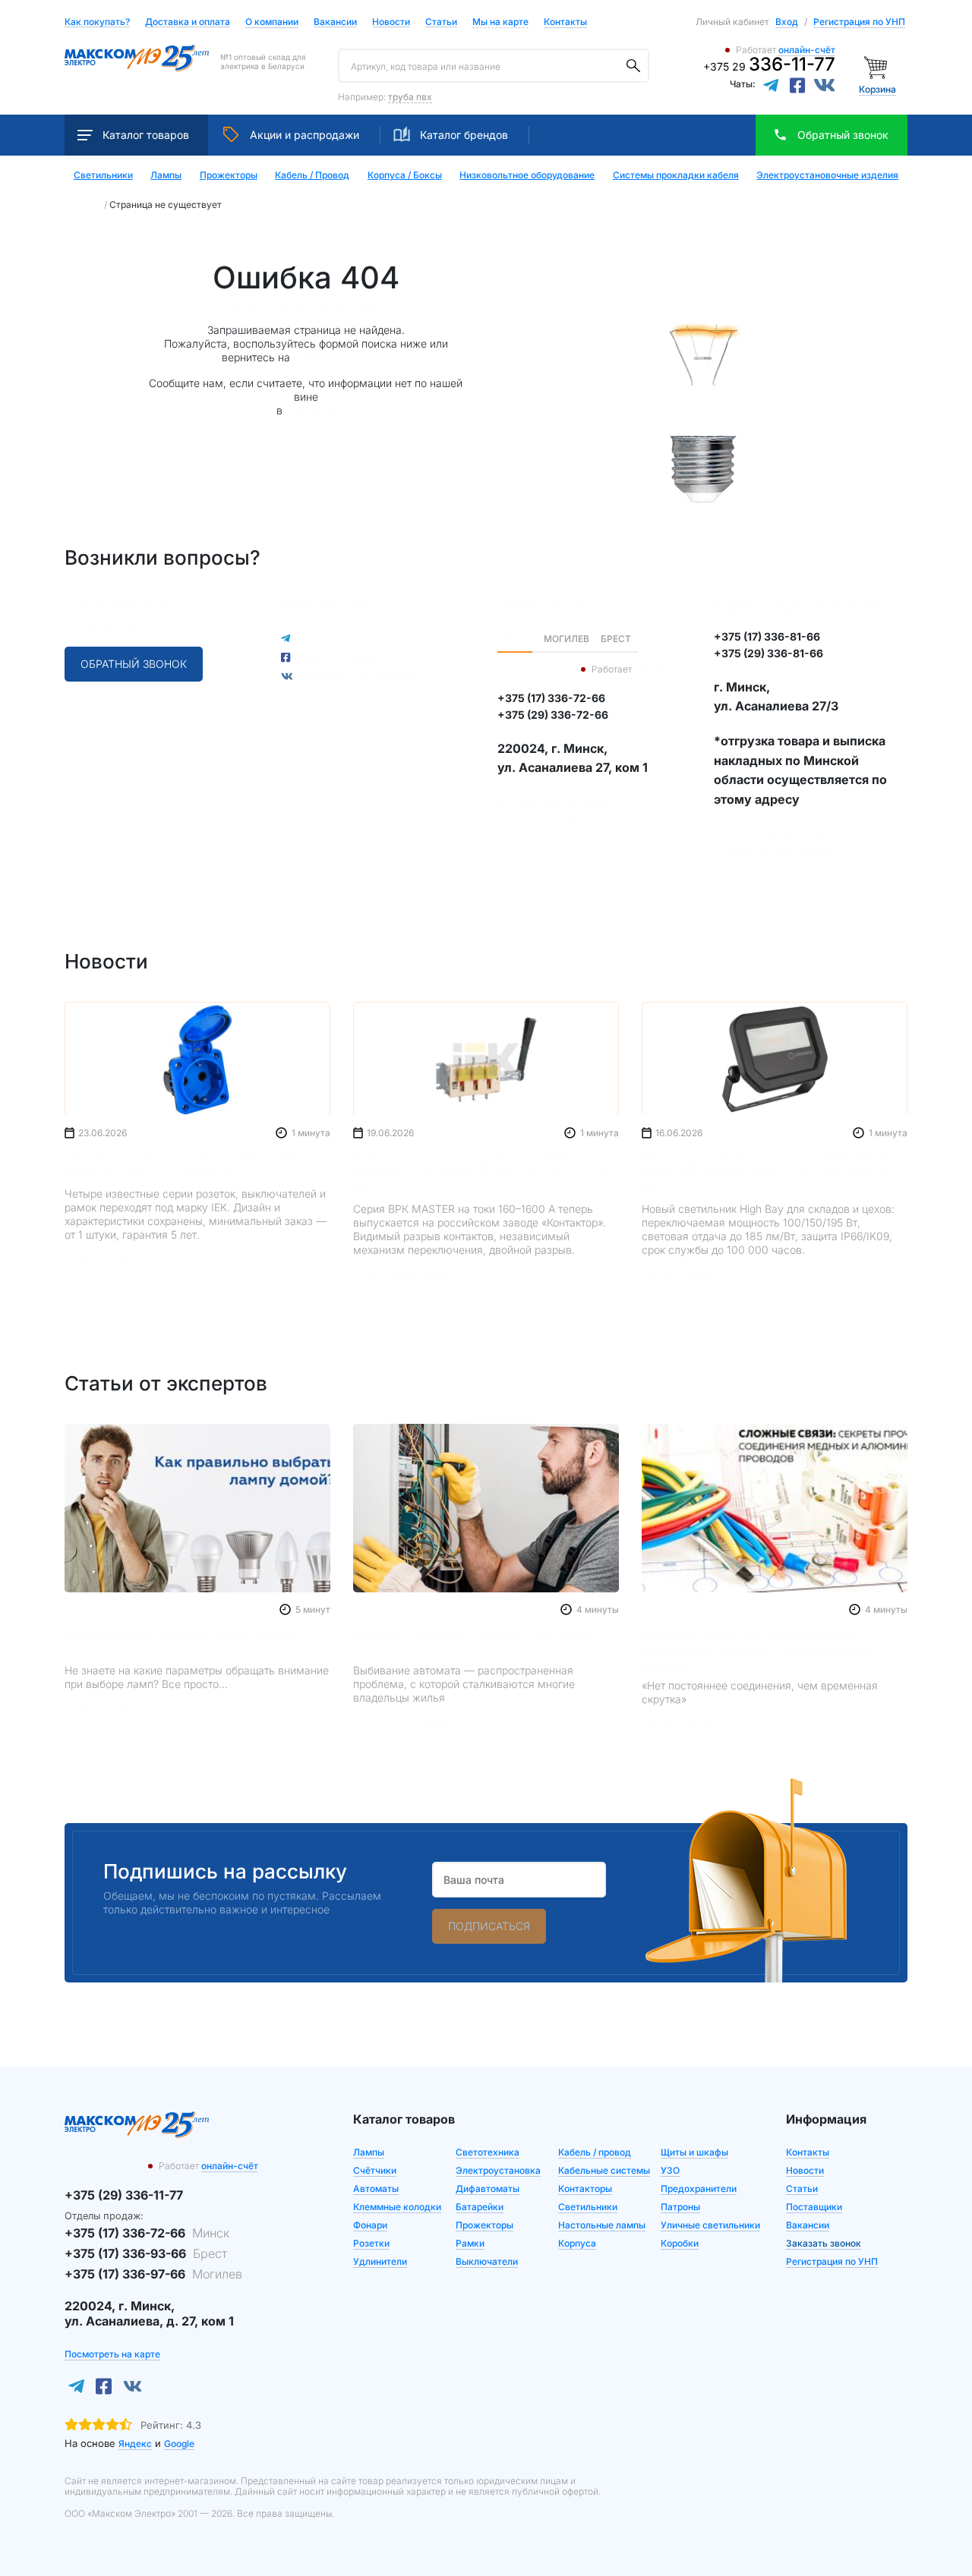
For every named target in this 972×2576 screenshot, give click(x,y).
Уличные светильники (710, 2225)
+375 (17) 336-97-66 (153, 2274)
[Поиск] (633, 66)
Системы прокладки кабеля (676, 175)
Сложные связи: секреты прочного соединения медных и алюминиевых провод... (757, 1650)
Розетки (371, 2243)
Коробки (680, 2243)
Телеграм (311, 410)
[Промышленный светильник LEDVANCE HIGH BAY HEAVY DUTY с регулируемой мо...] (775, 1059)
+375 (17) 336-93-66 (146, 2253)
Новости (391, 22)
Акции (305, 135)
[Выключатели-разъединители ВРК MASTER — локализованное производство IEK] (486, 1059)
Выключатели (487, 2261)
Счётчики (375, 2170)
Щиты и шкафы (694, 2152)
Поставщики (814, 2207)
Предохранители (699, 2189)
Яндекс (135, 2444)
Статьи (441, 22)
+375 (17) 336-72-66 (147, 2233)
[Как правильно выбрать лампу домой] (197, 1508)
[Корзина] (877, 66)
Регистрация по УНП (859, 22)
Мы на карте (500, 22)
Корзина (877, 89)
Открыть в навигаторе (556, 821)
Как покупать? (97, 22)
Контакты (565, 22)
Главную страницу (342, 357)
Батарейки (480, 2207)
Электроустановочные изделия (827, 175)
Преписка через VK (349, 657)
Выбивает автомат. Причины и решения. (478, 1635)
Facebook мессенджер (358, 676)
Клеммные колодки (397, 2207)
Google (179, 2444)
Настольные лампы (602, 2225)
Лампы (166, 175)
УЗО (670, 2170)
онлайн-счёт (807, 50)
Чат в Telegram (336, 638)
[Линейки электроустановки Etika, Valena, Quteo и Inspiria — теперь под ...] (197, 1059)
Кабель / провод (595, 2152)
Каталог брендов (464, 135)
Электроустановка (498, 2170)
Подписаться (489, 1926)
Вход (787, 22)
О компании (272, 22)
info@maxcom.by (111, 624)
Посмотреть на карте (554, 803)
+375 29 (769, 66)
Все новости (876, 961)
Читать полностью (113, 1259)
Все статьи (879, 1383)
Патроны (680, 2207)
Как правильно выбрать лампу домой (181, 1635)
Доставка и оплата (188, 22)
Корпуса (577, 2243)
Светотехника (488, 2152)
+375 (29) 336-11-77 (117, 605)
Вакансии (335, 22)
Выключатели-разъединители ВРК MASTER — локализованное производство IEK (484, 1173)
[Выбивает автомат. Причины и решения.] (486, 1508)
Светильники (103, 175)
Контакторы (585, 2189)
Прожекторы (229, 175)
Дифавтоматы (488, 2189)
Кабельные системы (604, 2170)
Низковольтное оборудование (527, 175)
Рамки (470, 2243)
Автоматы (376, 2189)
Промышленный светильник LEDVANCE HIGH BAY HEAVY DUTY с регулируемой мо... (766, 1173)
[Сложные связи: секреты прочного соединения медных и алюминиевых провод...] (775, 1508)
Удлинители (380, 2261)
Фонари (370, 2225)
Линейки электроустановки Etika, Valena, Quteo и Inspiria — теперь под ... (191, 1166)
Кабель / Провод (312, 175)
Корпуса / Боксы (405, 175)
